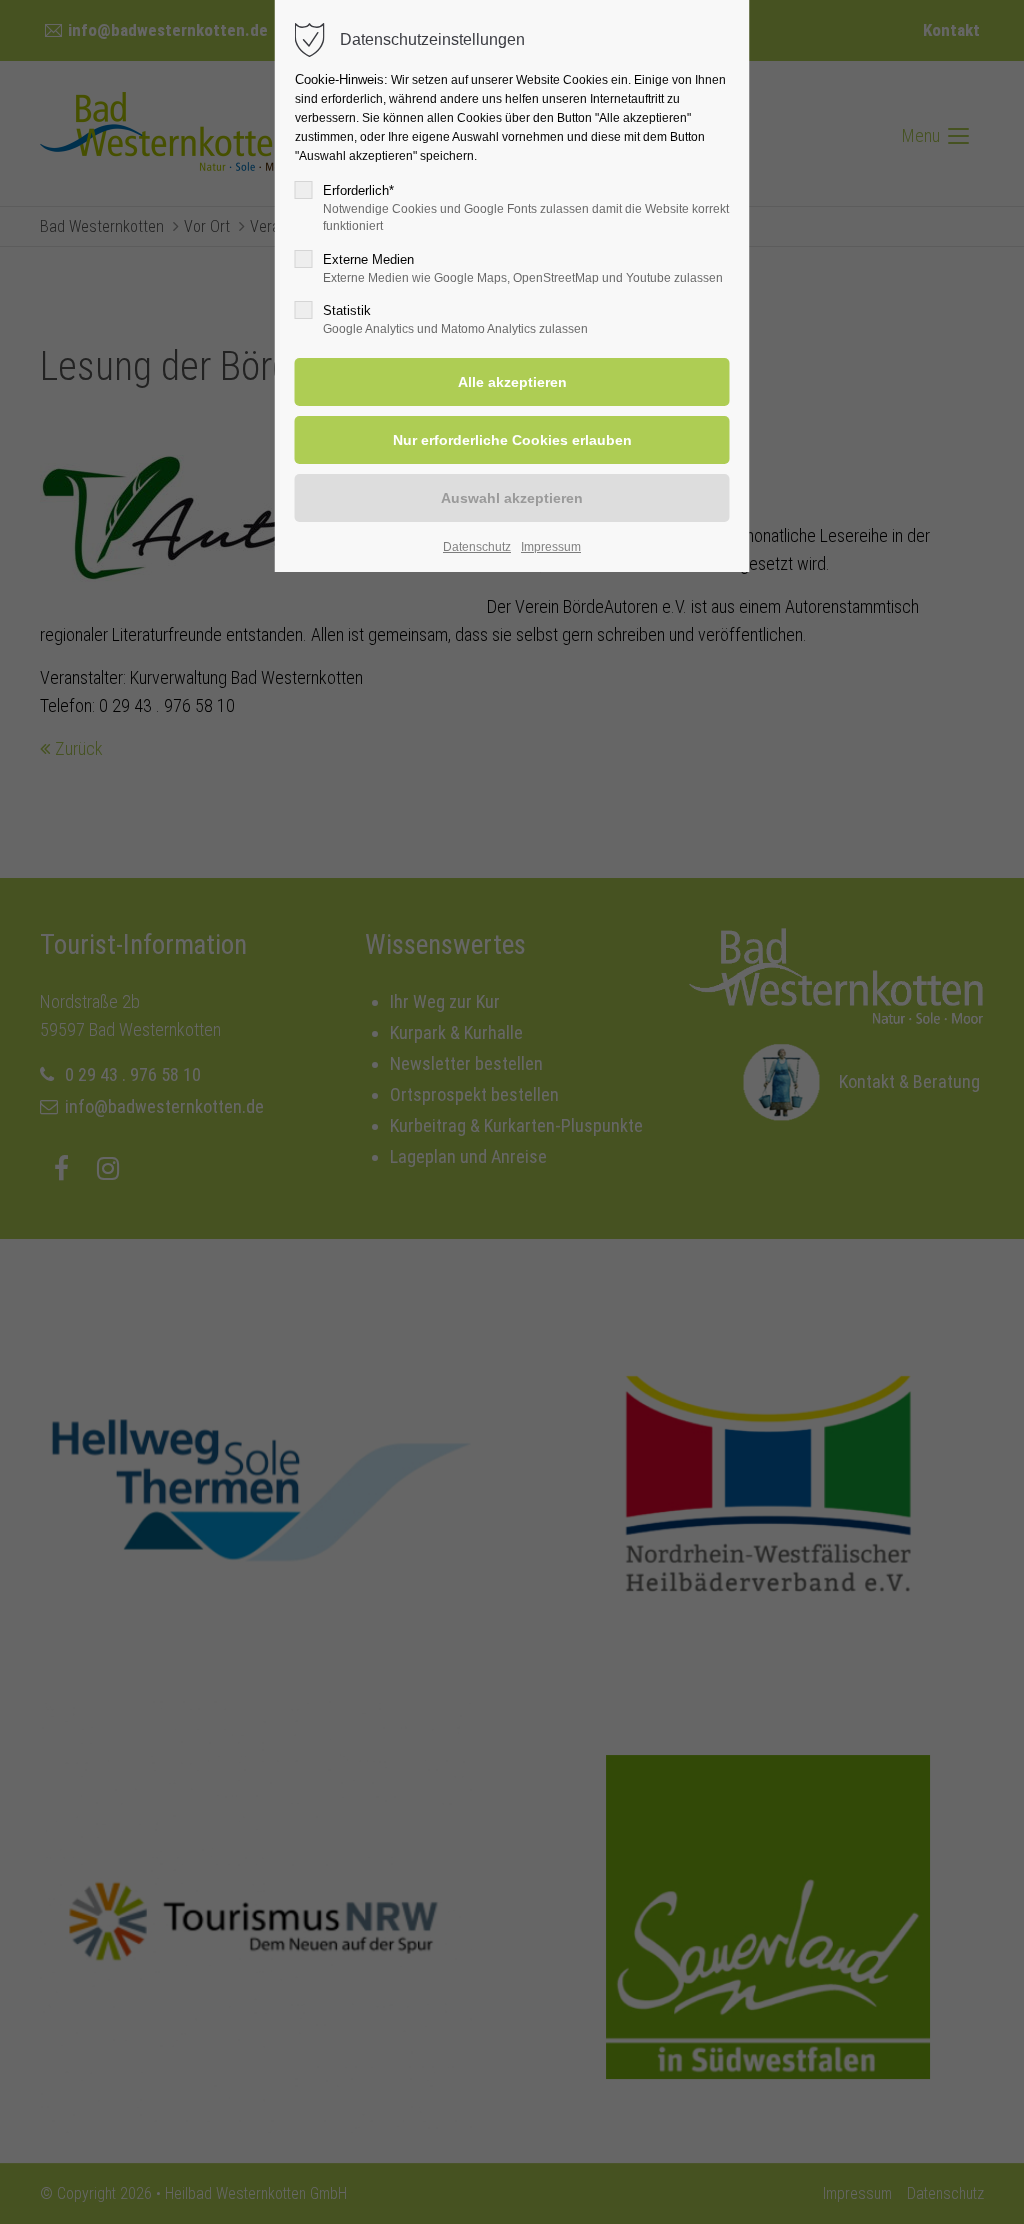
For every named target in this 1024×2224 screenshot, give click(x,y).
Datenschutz (477, 547)
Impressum (551, 547)
